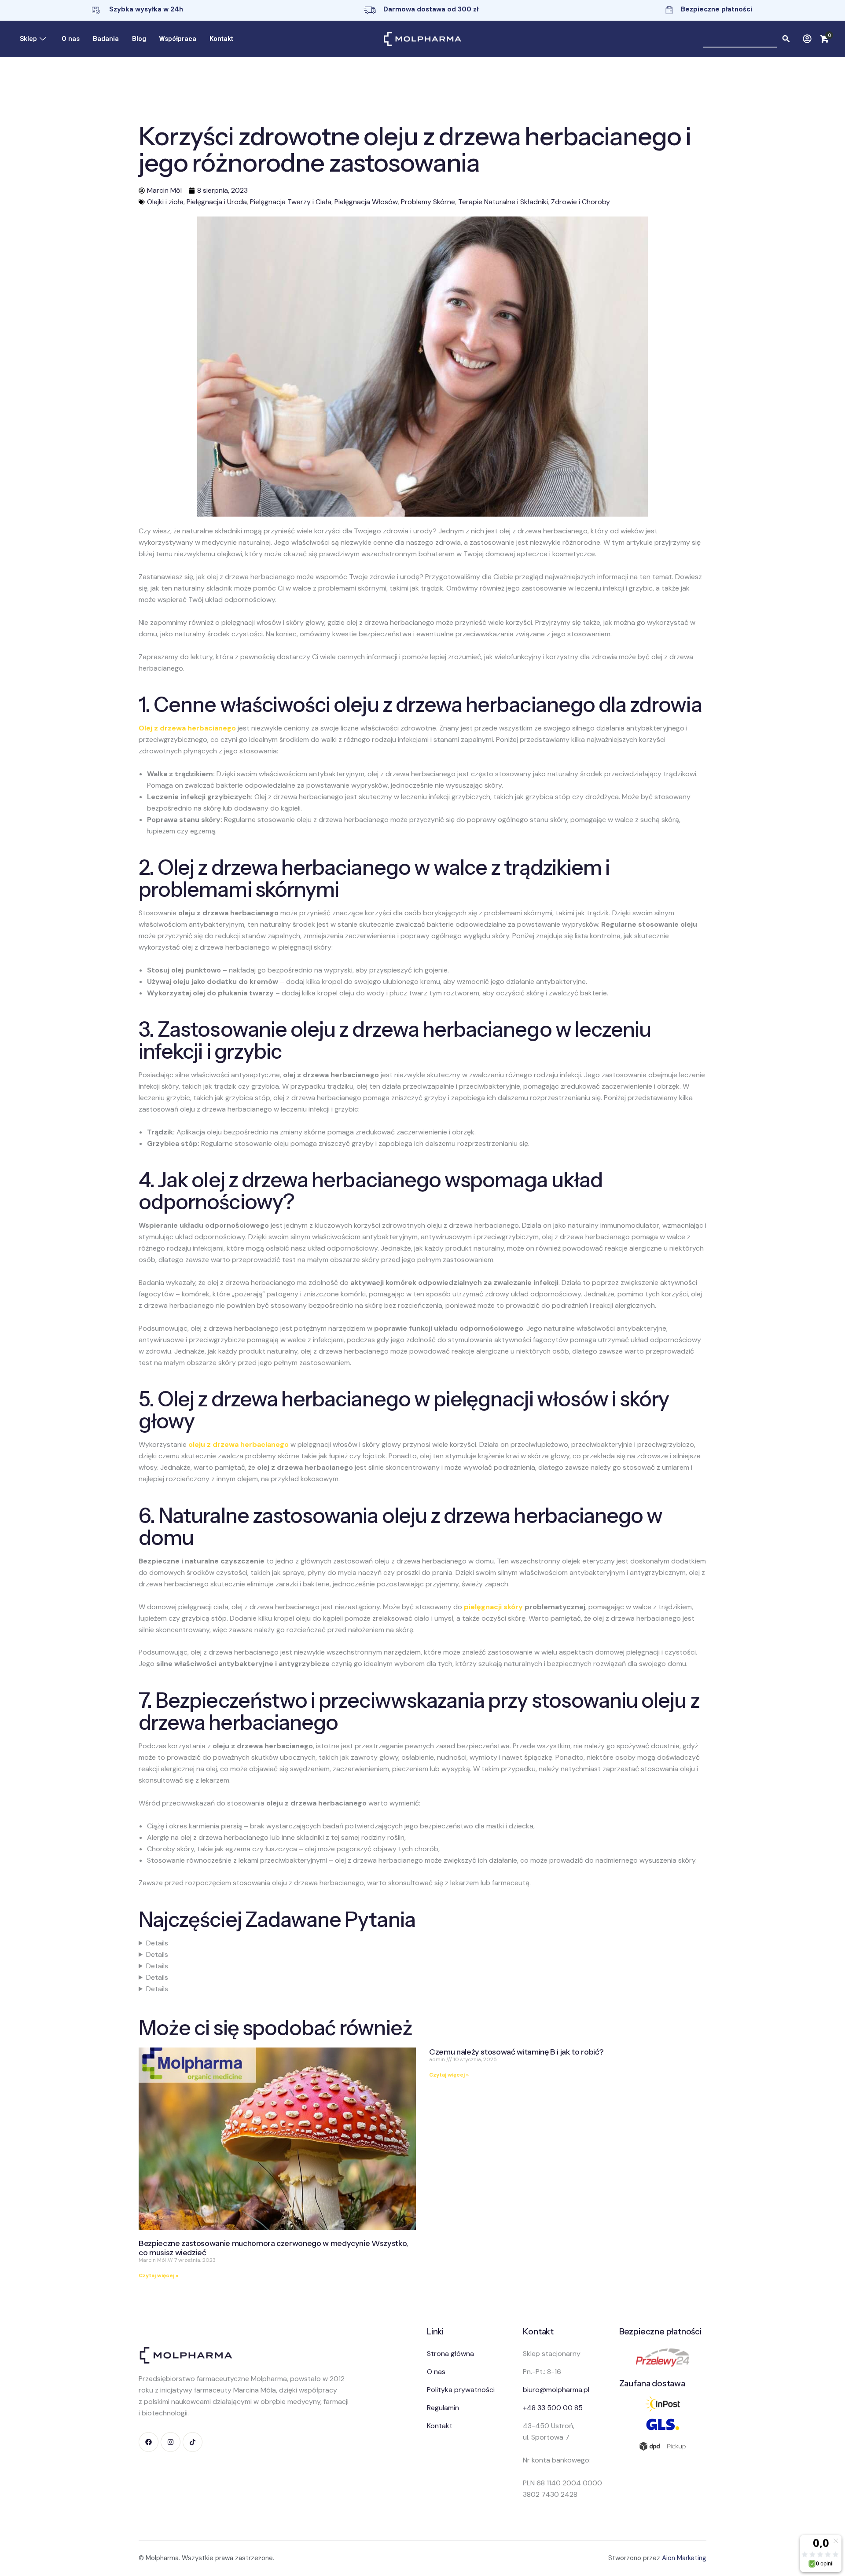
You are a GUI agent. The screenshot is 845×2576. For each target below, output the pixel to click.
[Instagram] (171, 2442)
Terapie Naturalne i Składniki (503, 202)
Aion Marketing (684, 2558)
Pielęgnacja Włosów (366, 202)
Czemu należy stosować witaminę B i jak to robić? (516, 2052)
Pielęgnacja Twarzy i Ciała (291, 202)
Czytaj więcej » (158, 2275)
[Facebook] (149, 2442)
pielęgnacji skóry (493, 1607)
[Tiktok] (193, 2442)
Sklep (28, 39)
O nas (71, 39)
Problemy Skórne (428, 202)
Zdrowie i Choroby (580, 202)
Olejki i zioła (165, 202)
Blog (139, 39)
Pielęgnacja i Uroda (217, 202)
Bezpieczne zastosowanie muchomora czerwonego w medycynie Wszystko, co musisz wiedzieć (273, 2248)
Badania (106, 39)
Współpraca (178, 39)
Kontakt (221, 39)
